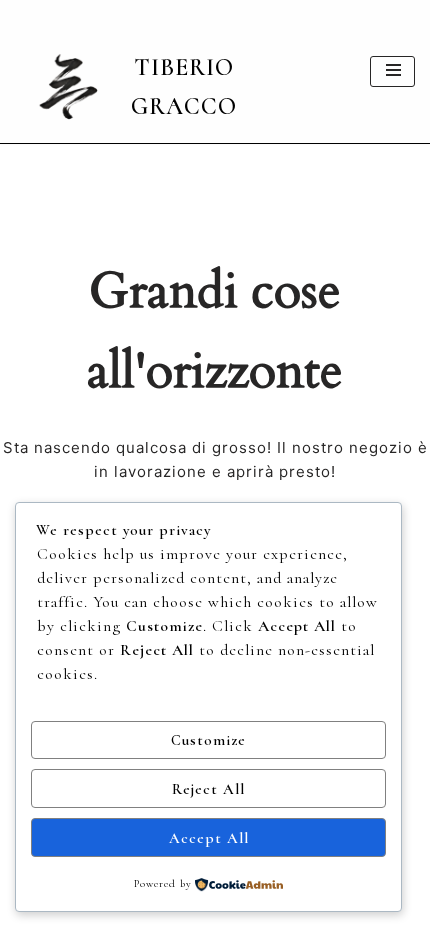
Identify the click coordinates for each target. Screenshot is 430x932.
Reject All (208, 789)
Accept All (209, 838)
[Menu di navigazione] (392, 71)
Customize (208, 740)
